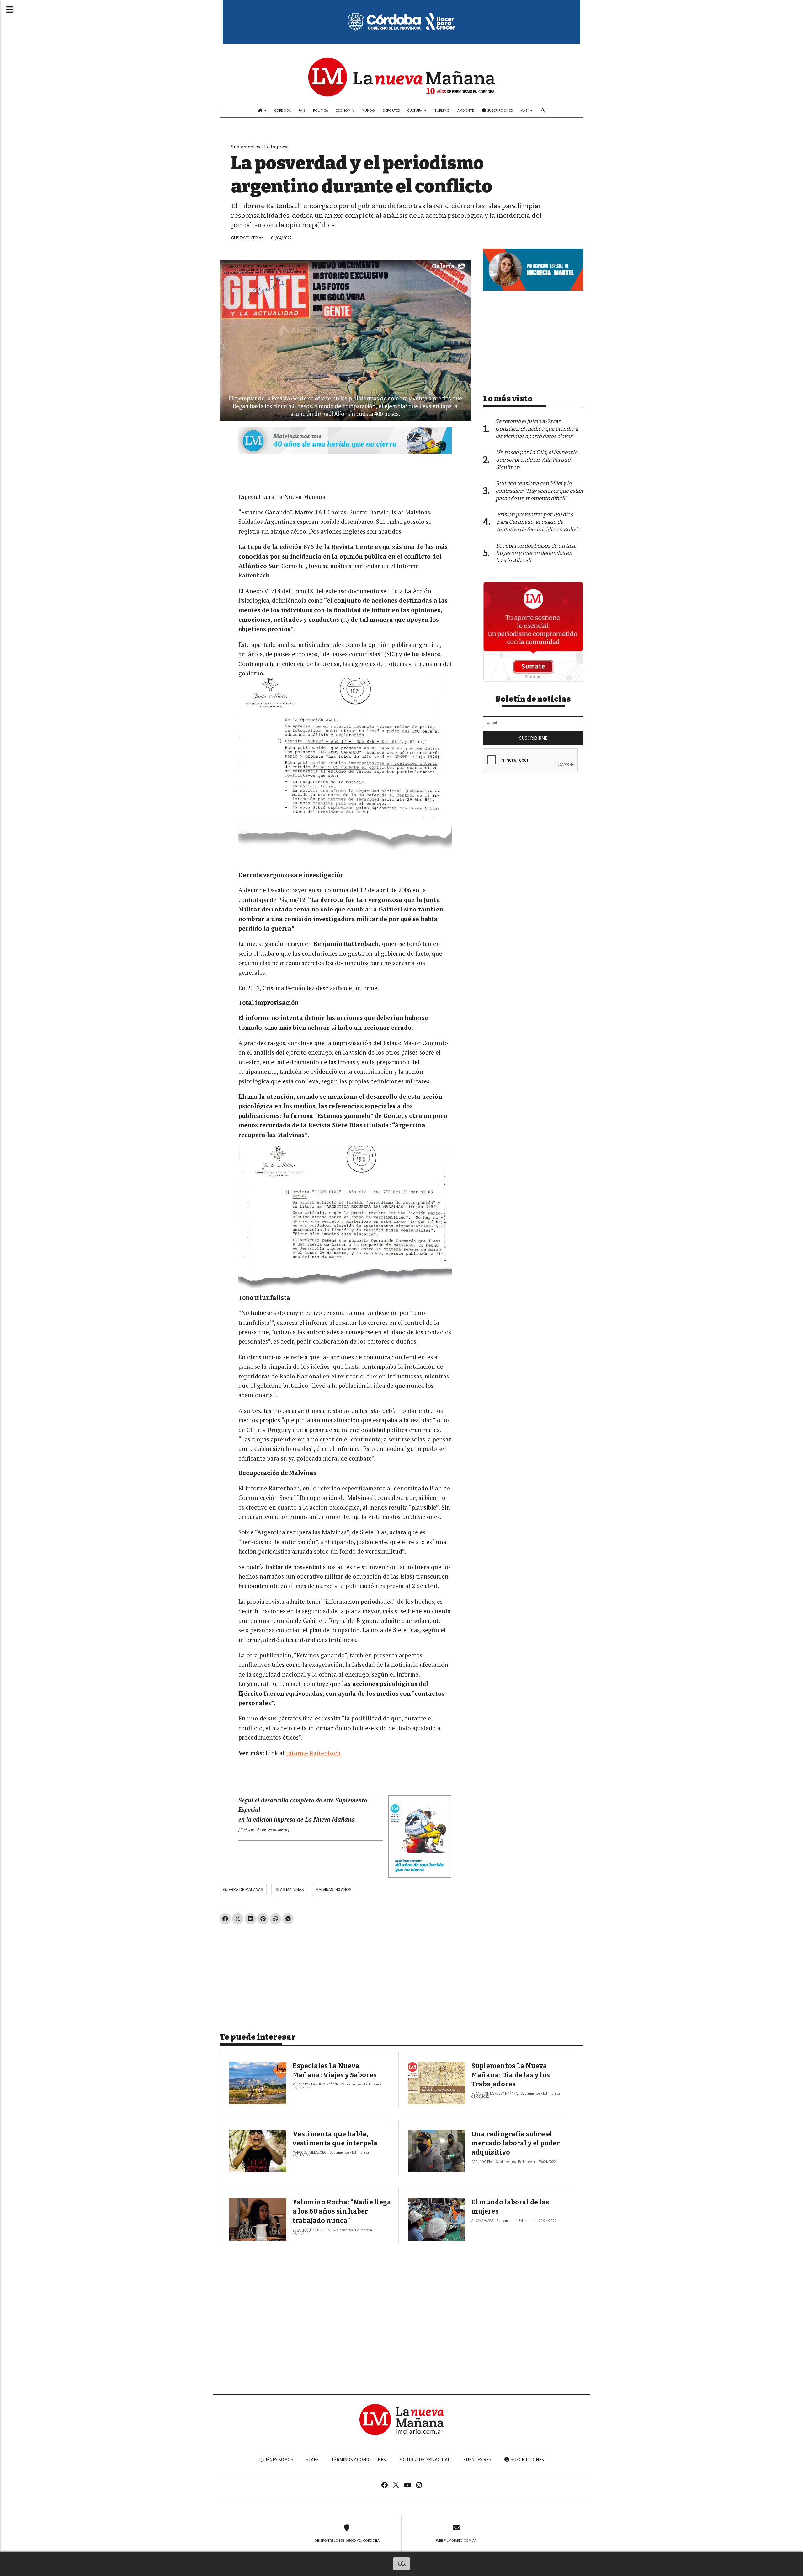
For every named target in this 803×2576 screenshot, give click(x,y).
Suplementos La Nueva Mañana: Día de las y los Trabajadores (511, 2075)
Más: (525, 110)
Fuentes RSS (477, 2460)
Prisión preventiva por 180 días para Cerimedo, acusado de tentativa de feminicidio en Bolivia (539, 522)
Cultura (415, 110)
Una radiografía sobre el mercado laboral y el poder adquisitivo (516, 2143)
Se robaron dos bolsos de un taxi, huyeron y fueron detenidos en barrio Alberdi (536, 553)
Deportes (391, 110)
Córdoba (282, 110)
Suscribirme (533, 738)
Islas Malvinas (289, 1889)
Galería (443, 266)
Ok (402, 2564)
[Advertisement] (345, 1976)
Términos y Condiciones (359, 2460)
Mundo (368, 110)
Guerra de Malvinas (243, 1889)
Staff (312, 2460)
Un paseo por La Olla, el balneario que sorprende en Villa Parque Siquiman (537, 460)
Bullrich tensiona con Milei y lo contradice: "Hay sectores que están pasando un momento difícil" (539, 491)
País (302, 110)
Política (321, 110)
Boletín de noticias (533, 699)
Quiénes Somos (276, 2460)
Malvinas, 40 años (334, 1889)
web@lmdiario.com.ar (456, 2541)
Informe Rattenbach (313, 1753)
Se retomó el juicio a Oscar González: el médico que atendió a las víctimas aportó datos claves (537, 429)
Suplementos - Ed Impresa (260, 147)
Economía (345, 110)
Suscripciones (500, 110)
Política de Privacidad (425, 2460)
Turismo (442, 110)
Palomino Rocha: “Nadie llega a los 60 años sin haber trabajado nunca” (342, 2211)
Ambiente (466, 110)
